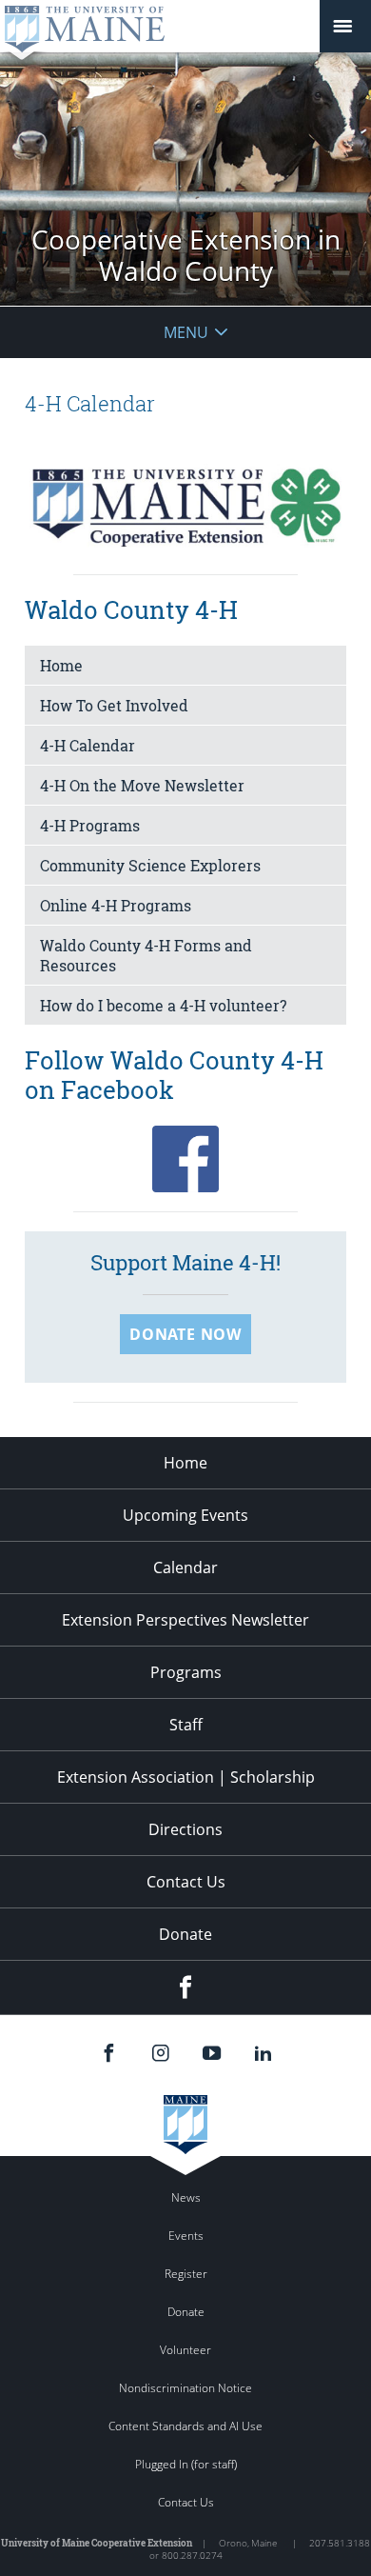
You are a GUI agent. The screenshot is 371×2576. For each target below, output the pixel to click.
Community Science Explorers (150, 865)
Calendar (185, 1568)
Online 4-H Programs (116, 905)
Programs (186, 1672)
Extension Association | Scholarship (186, 1777)
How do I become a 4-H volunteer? (163, 1005)
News (186, 2197)
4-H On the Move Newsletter (142, 785)
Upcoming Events (185, 1515)
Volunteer (185, 2350)
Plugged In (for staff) (186, 2464)
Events (186, 2236)
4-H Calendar (88, 745)
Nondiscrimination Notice (185, 2388)
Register (186, 2274)
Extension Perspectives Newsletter (185, 1620)
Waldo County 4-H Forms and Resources (146, 955)
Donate (185, 1934)
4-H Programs (90, 825)
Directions (185, 1829)
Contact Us (186, 1882)
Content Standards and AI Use (185, 2426)
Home (61, 665)
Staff (186, 1725)
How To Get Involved (114, 705)
